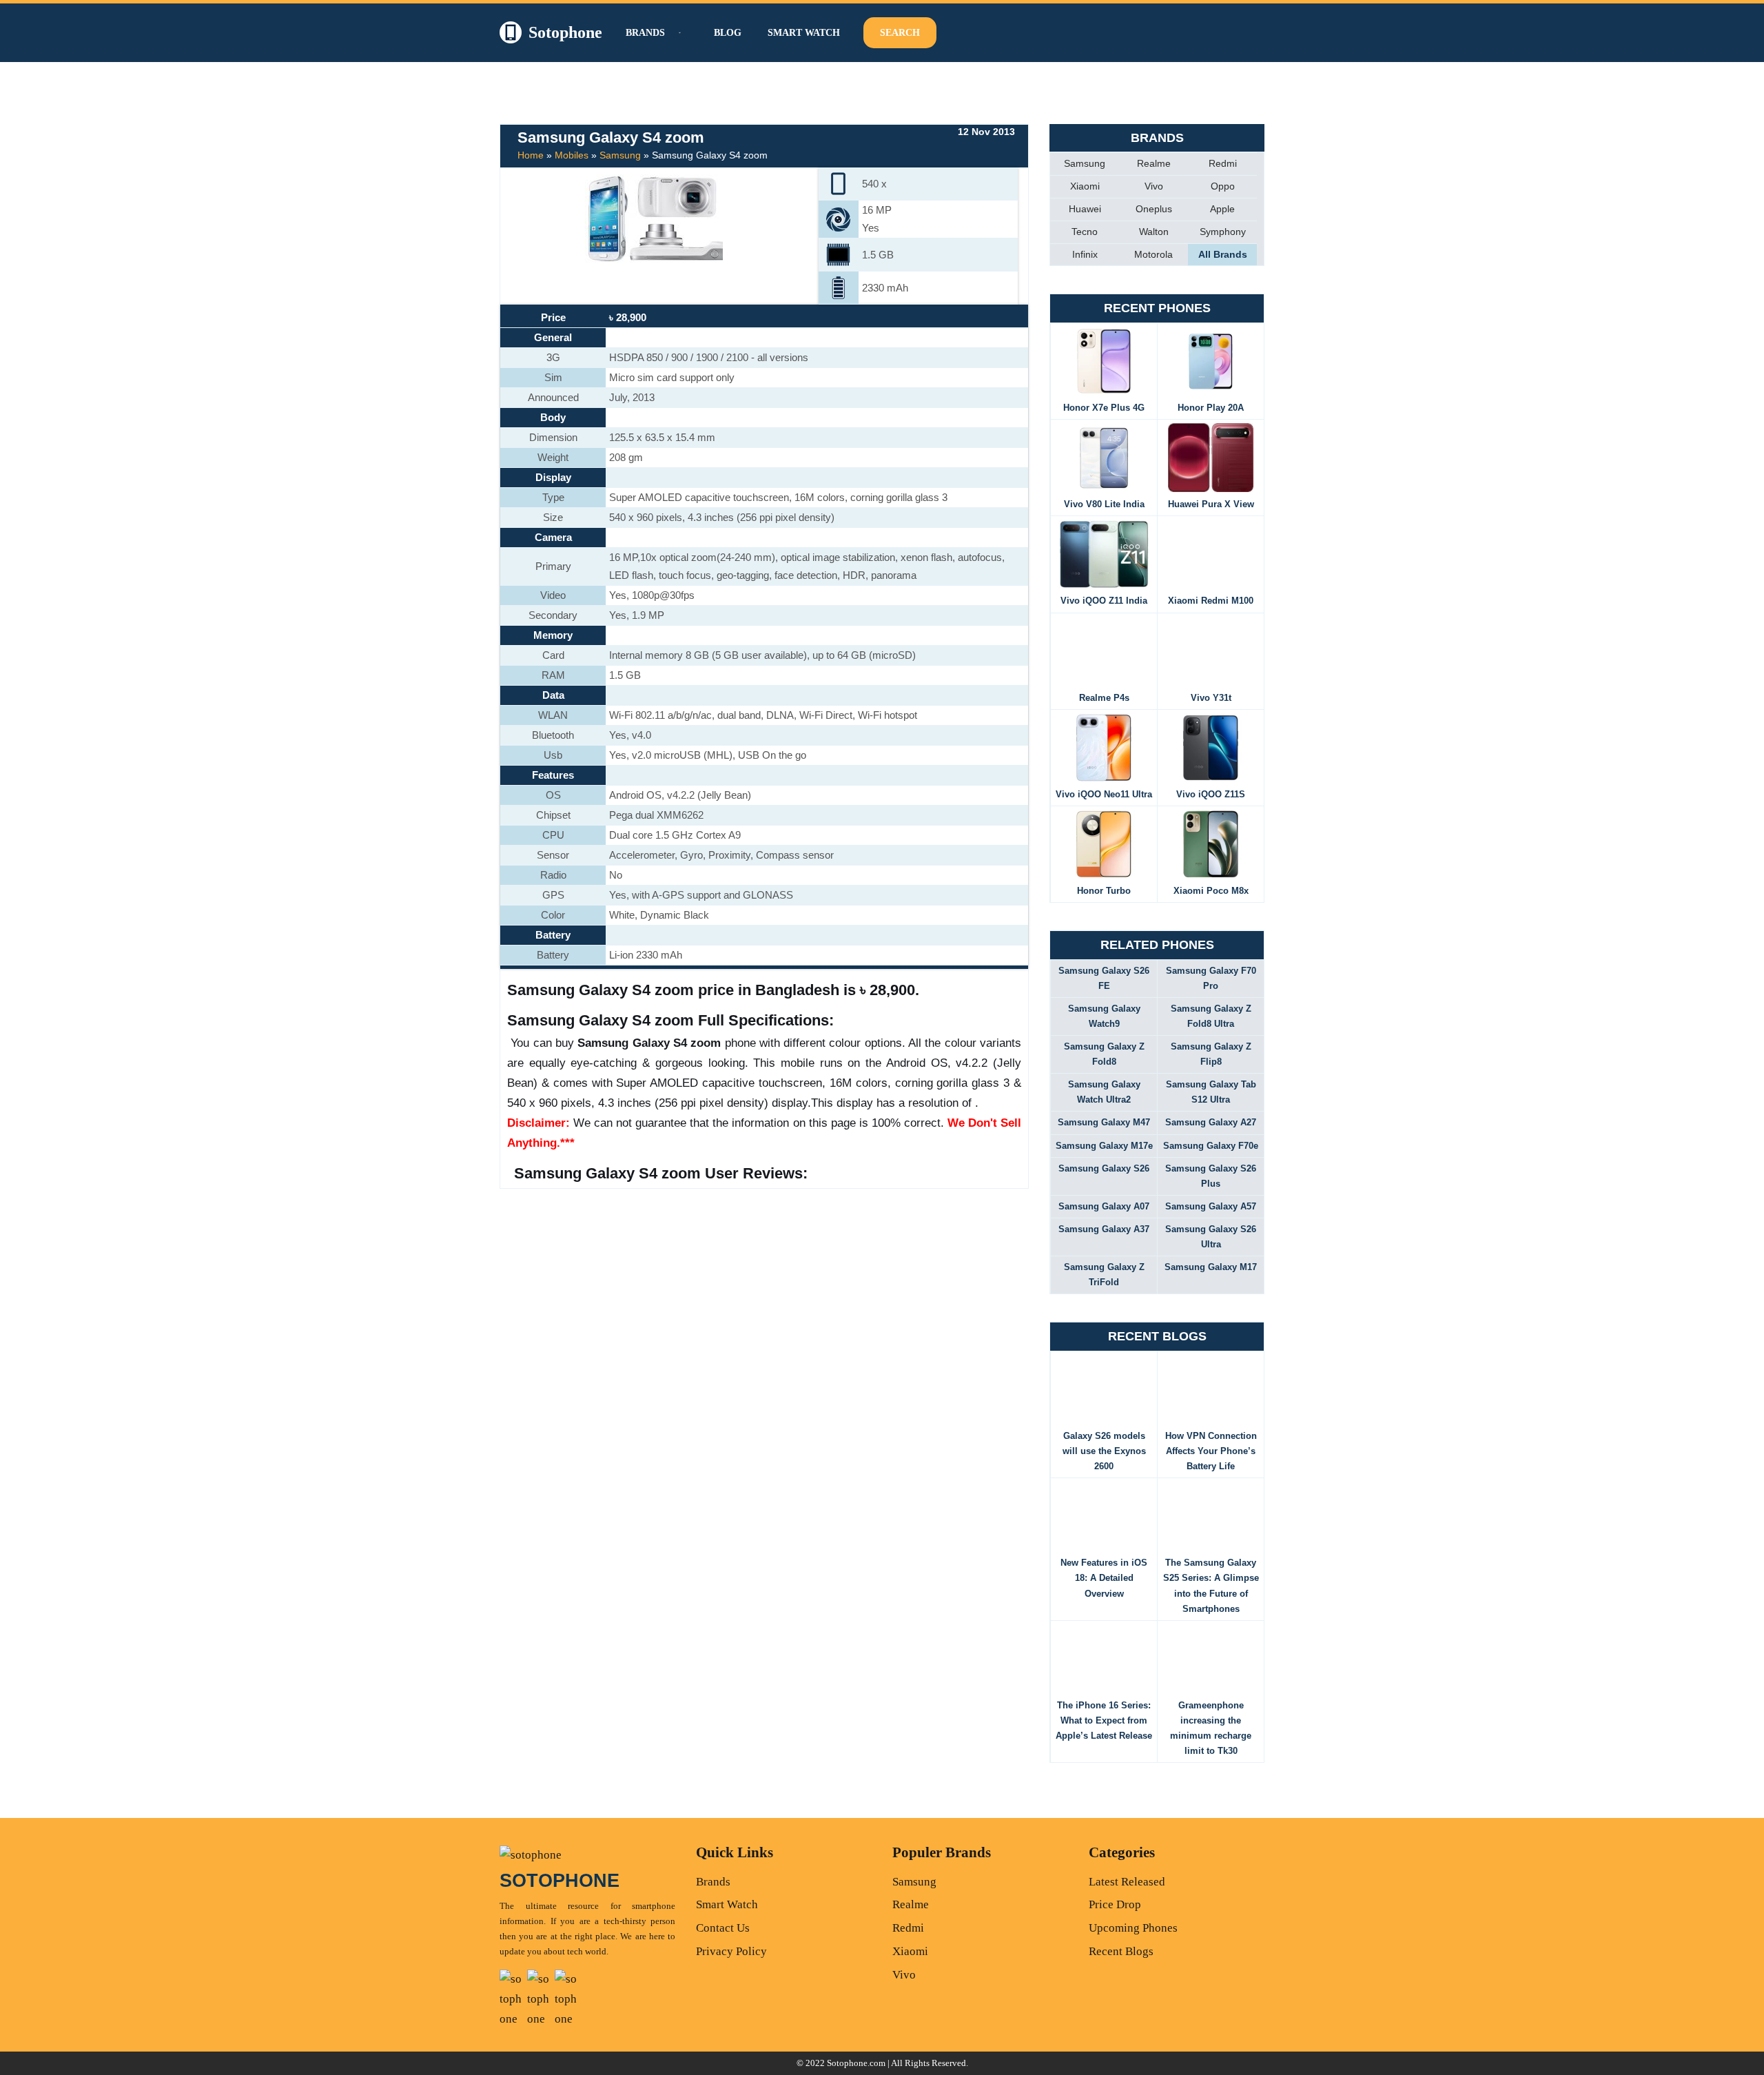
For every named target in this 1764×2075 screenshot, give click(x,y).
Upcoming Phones (1133, 1928)
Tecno (1085, 232)
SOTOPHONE (560, 1881)
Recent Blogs (1121, 1951)
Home (531, 155)
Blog (728, 33)
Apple (1222, 209)
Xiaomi (1085, 186)
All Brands (1223, 254)
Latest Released (1127, 1882)
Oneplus (1154, 209)
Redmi (1223, 163)
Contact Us (723, 1928)
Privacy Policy (731, 1951)
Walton (1154, 232)
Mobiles (572, 155)
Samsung (620, 155)
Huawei (1085, 209)
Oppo (1223, 186)
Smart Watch (804, 33)
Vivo (1154, 186)
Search (900, 33)
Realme (1154, 163)
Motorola (1153, 254)
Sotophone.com (856, 2063)
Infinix (1085, 254)
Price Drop (1115, 1904)
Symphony (1223, 232)
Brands (713, 1882)
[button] (678, 33)
